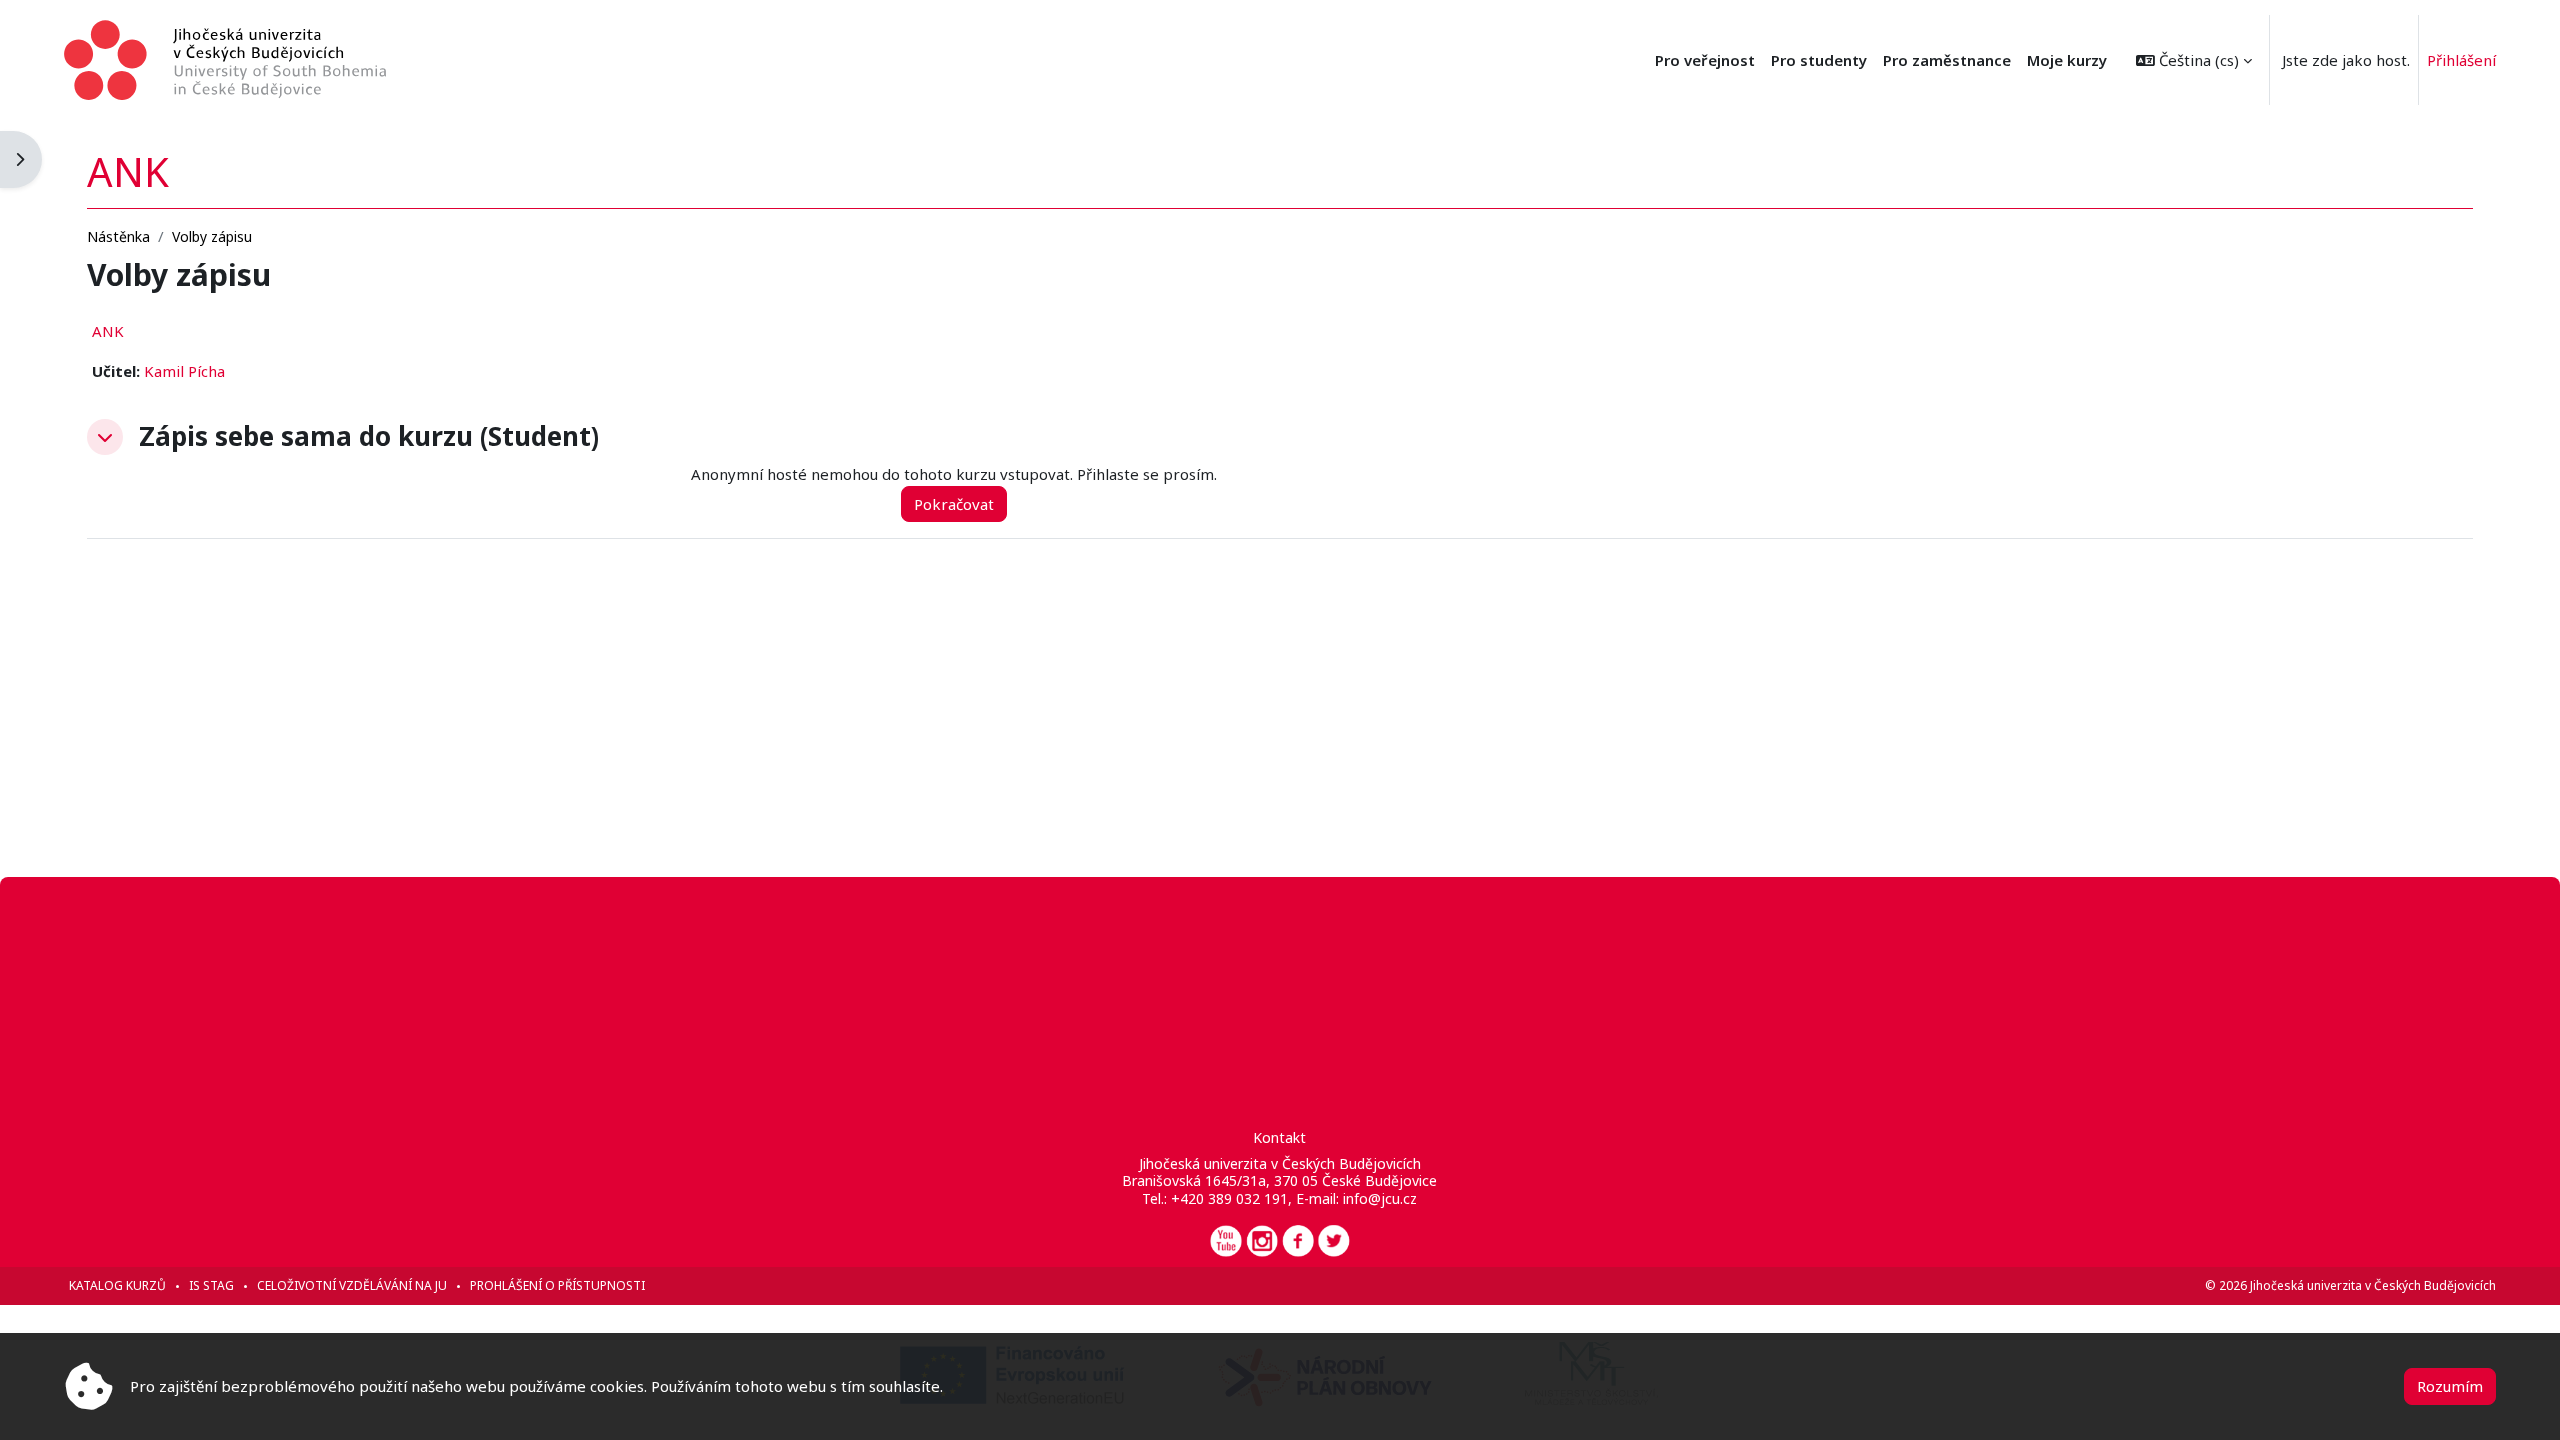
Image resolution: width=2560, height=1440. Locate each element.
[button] (2194, 60)
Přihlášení (2461, 60)
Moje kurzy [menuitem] (2067, 60)
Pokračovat (954, 504)
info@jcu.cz (1380, 1198)
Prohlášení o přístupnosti (557, 1285)
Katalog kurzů (117, 1285)
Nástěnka (118, 236)
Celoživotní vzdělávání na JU (352, 1285)
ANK (108, 331)
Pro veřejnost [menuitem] (1705, 60)
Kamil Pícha (184, 371)
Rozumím (2450, 1386)
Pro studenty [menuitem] (1819, 60)
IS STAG (211, 1285)
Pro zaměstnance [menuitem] (1947, 60)
